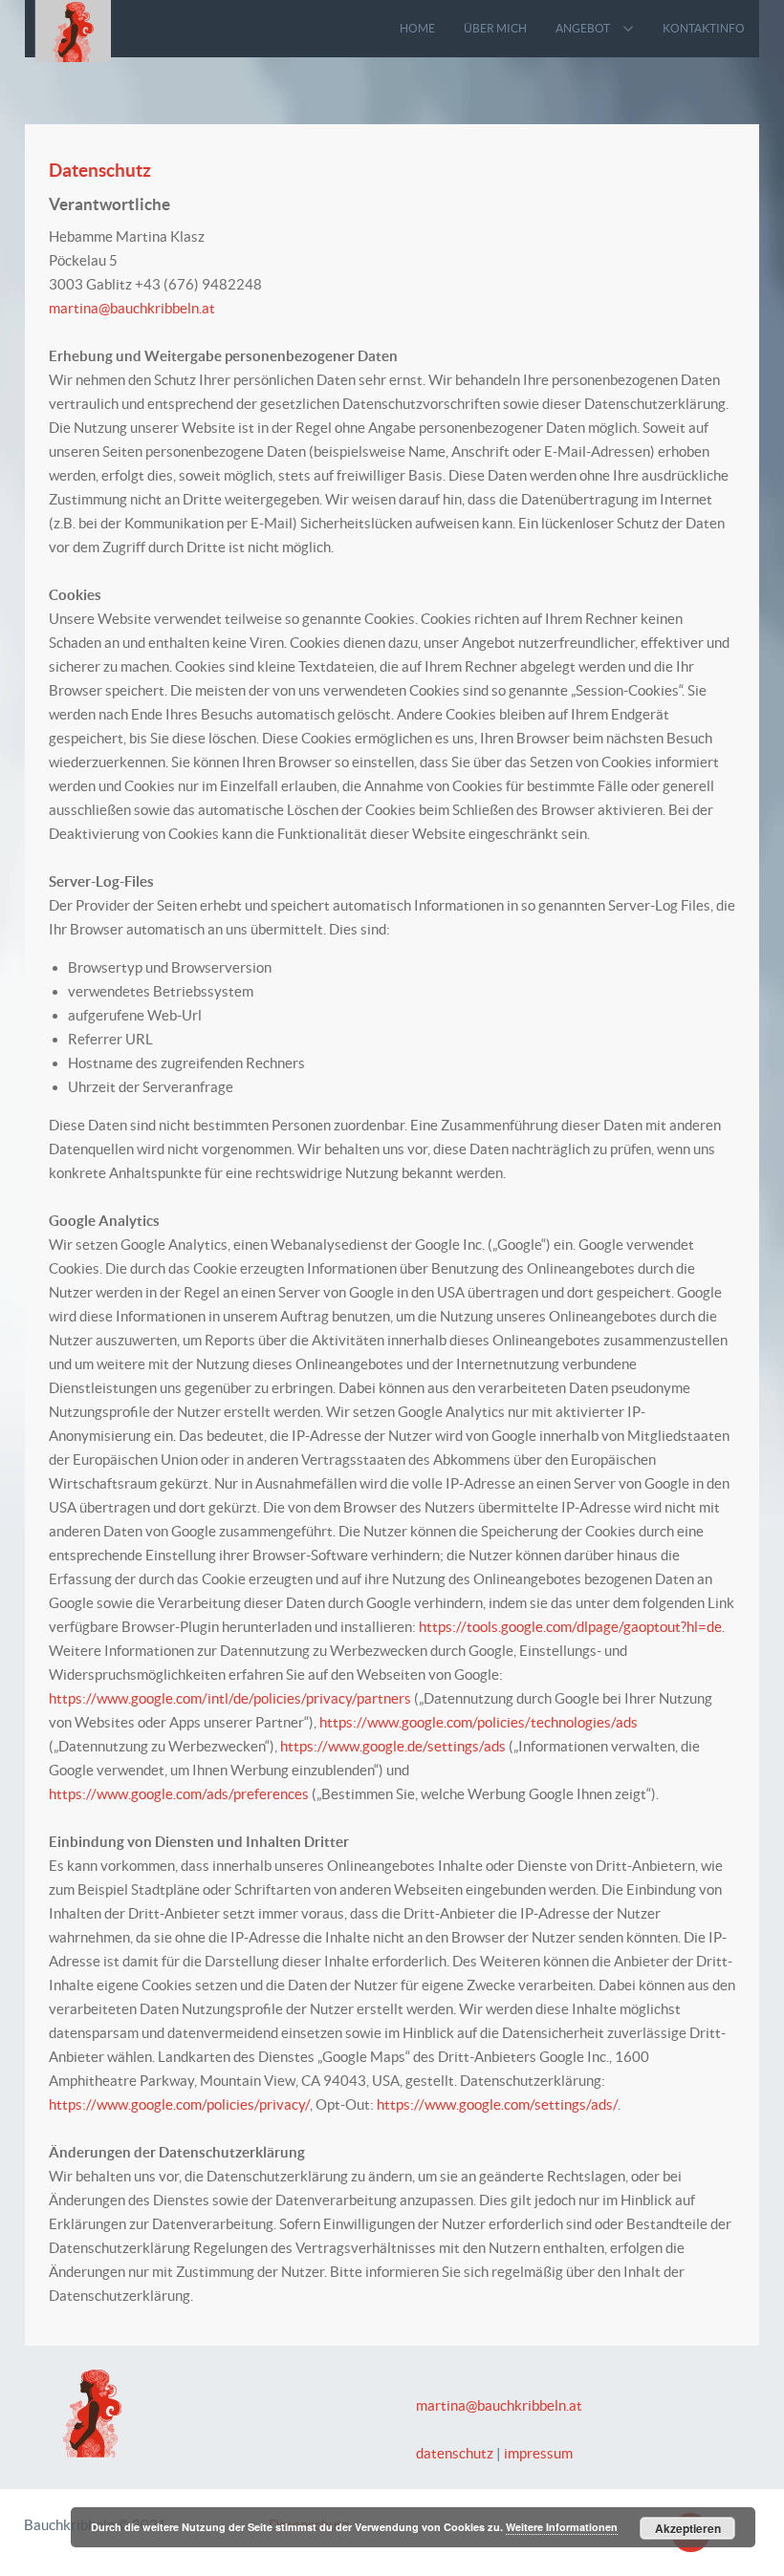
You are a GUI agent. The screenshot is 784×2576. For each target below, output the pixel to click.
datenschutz (455, 2453)
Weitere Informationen (562, 2527)
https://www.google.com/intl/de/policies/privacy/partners (230, 1698)
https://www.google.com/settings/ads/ (497, 2104)
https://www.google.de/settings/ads (393, 1746)
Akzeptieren (688, 2528)
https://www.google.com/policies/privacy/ (179, 2104)
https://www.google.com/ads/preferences (179, 1794)
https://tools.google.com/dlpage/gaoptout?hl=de (570, 1627)
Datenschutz (100, 170)
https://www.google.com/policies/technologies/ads (479, 1722)
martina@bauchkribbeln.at (132, 308)
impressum (538, 2453)
